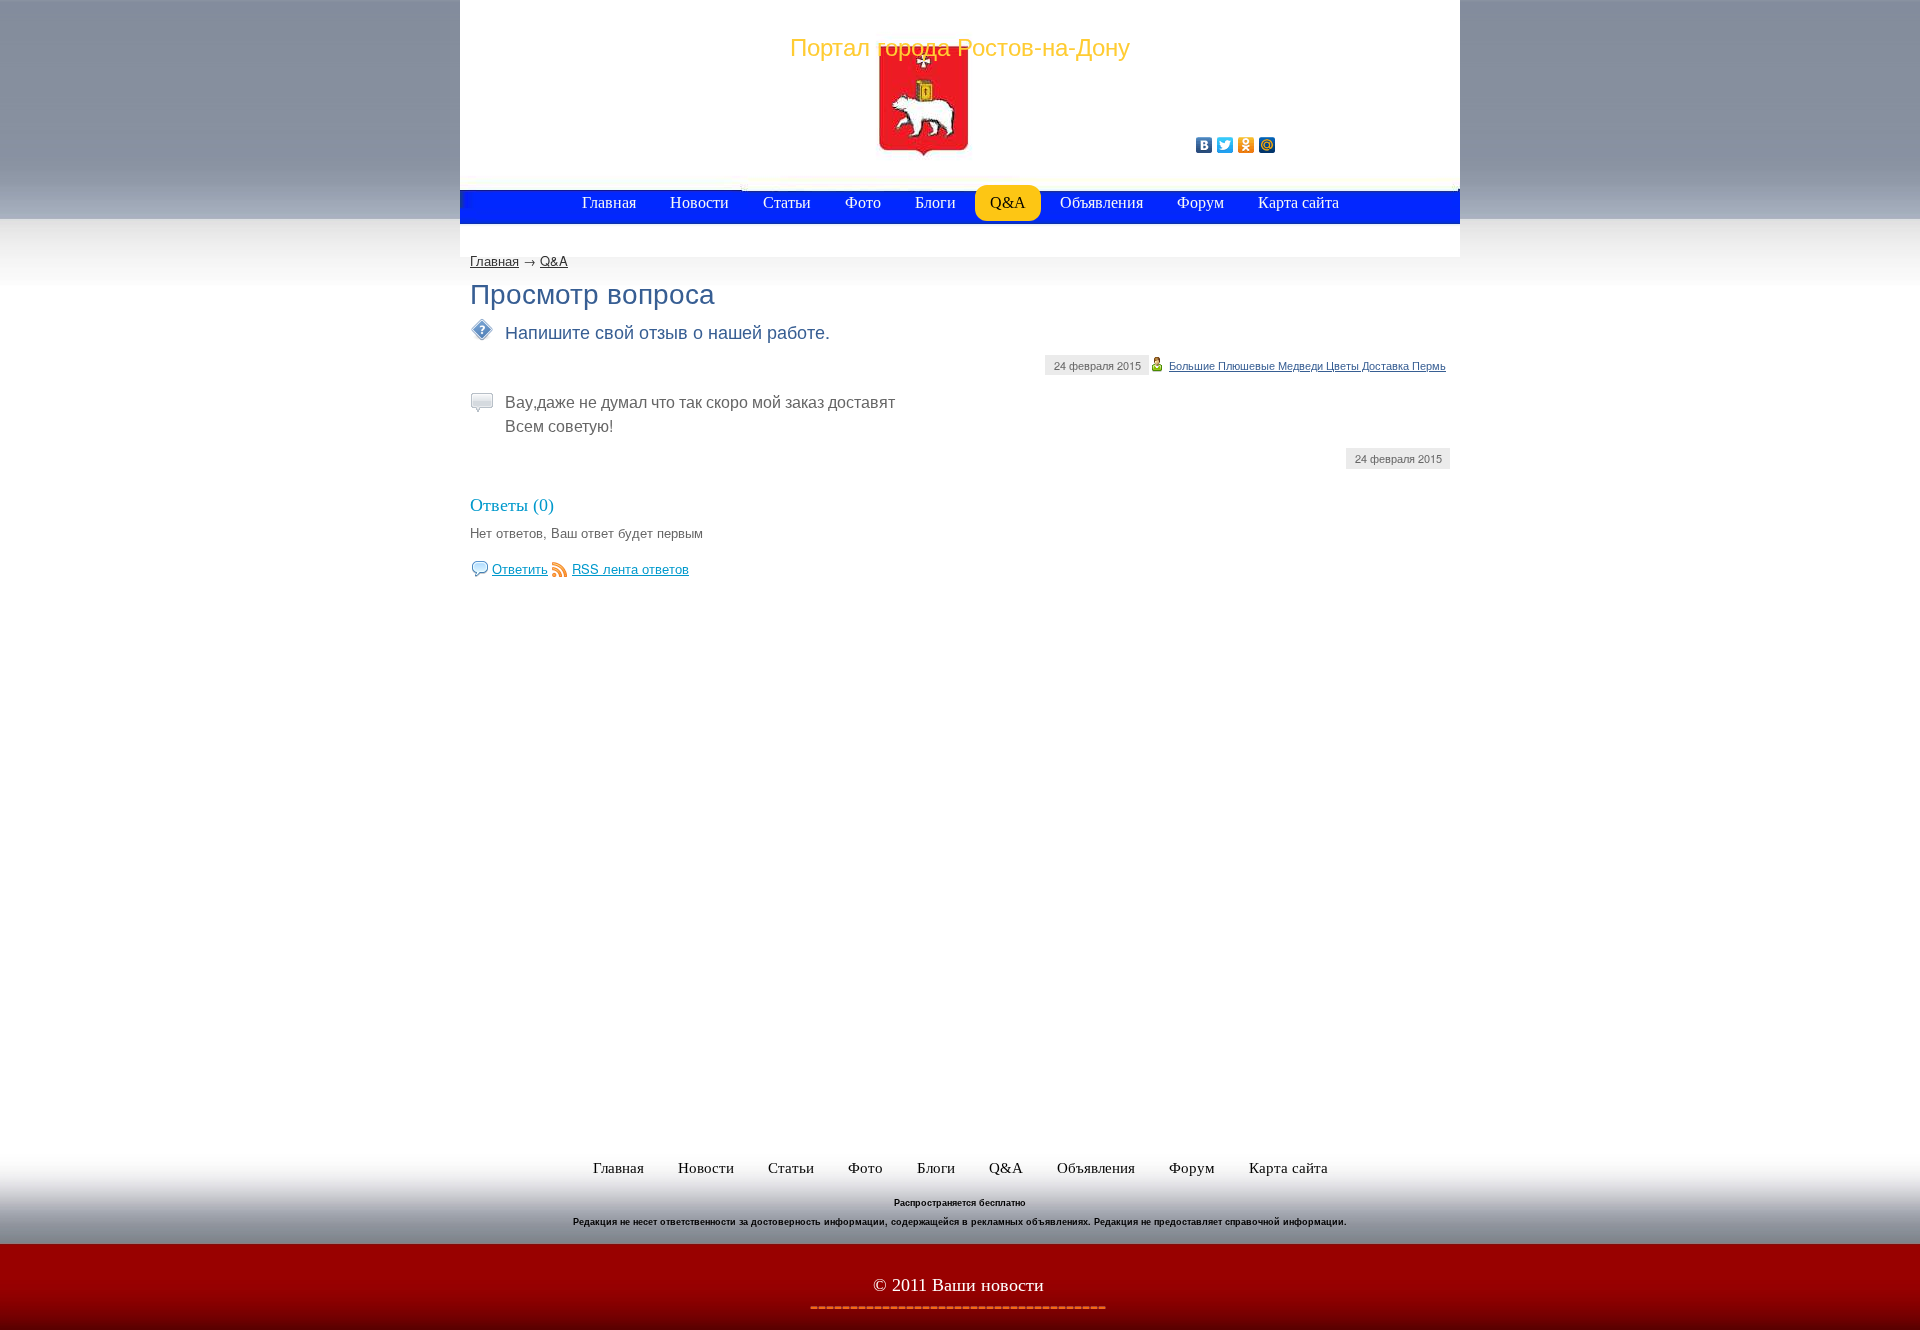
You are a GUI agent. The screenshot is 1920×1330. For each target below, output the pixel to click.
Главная (494, 260)
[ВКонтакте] (1204, 145)
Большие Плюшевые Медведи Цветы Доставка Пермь (1307, 365)
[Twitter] (1225, 145)
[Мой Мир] (1267, 145)
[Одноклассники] (1246, 145)
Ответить (520, 568)
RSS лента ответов (630, 568)
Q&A (554, 260)
